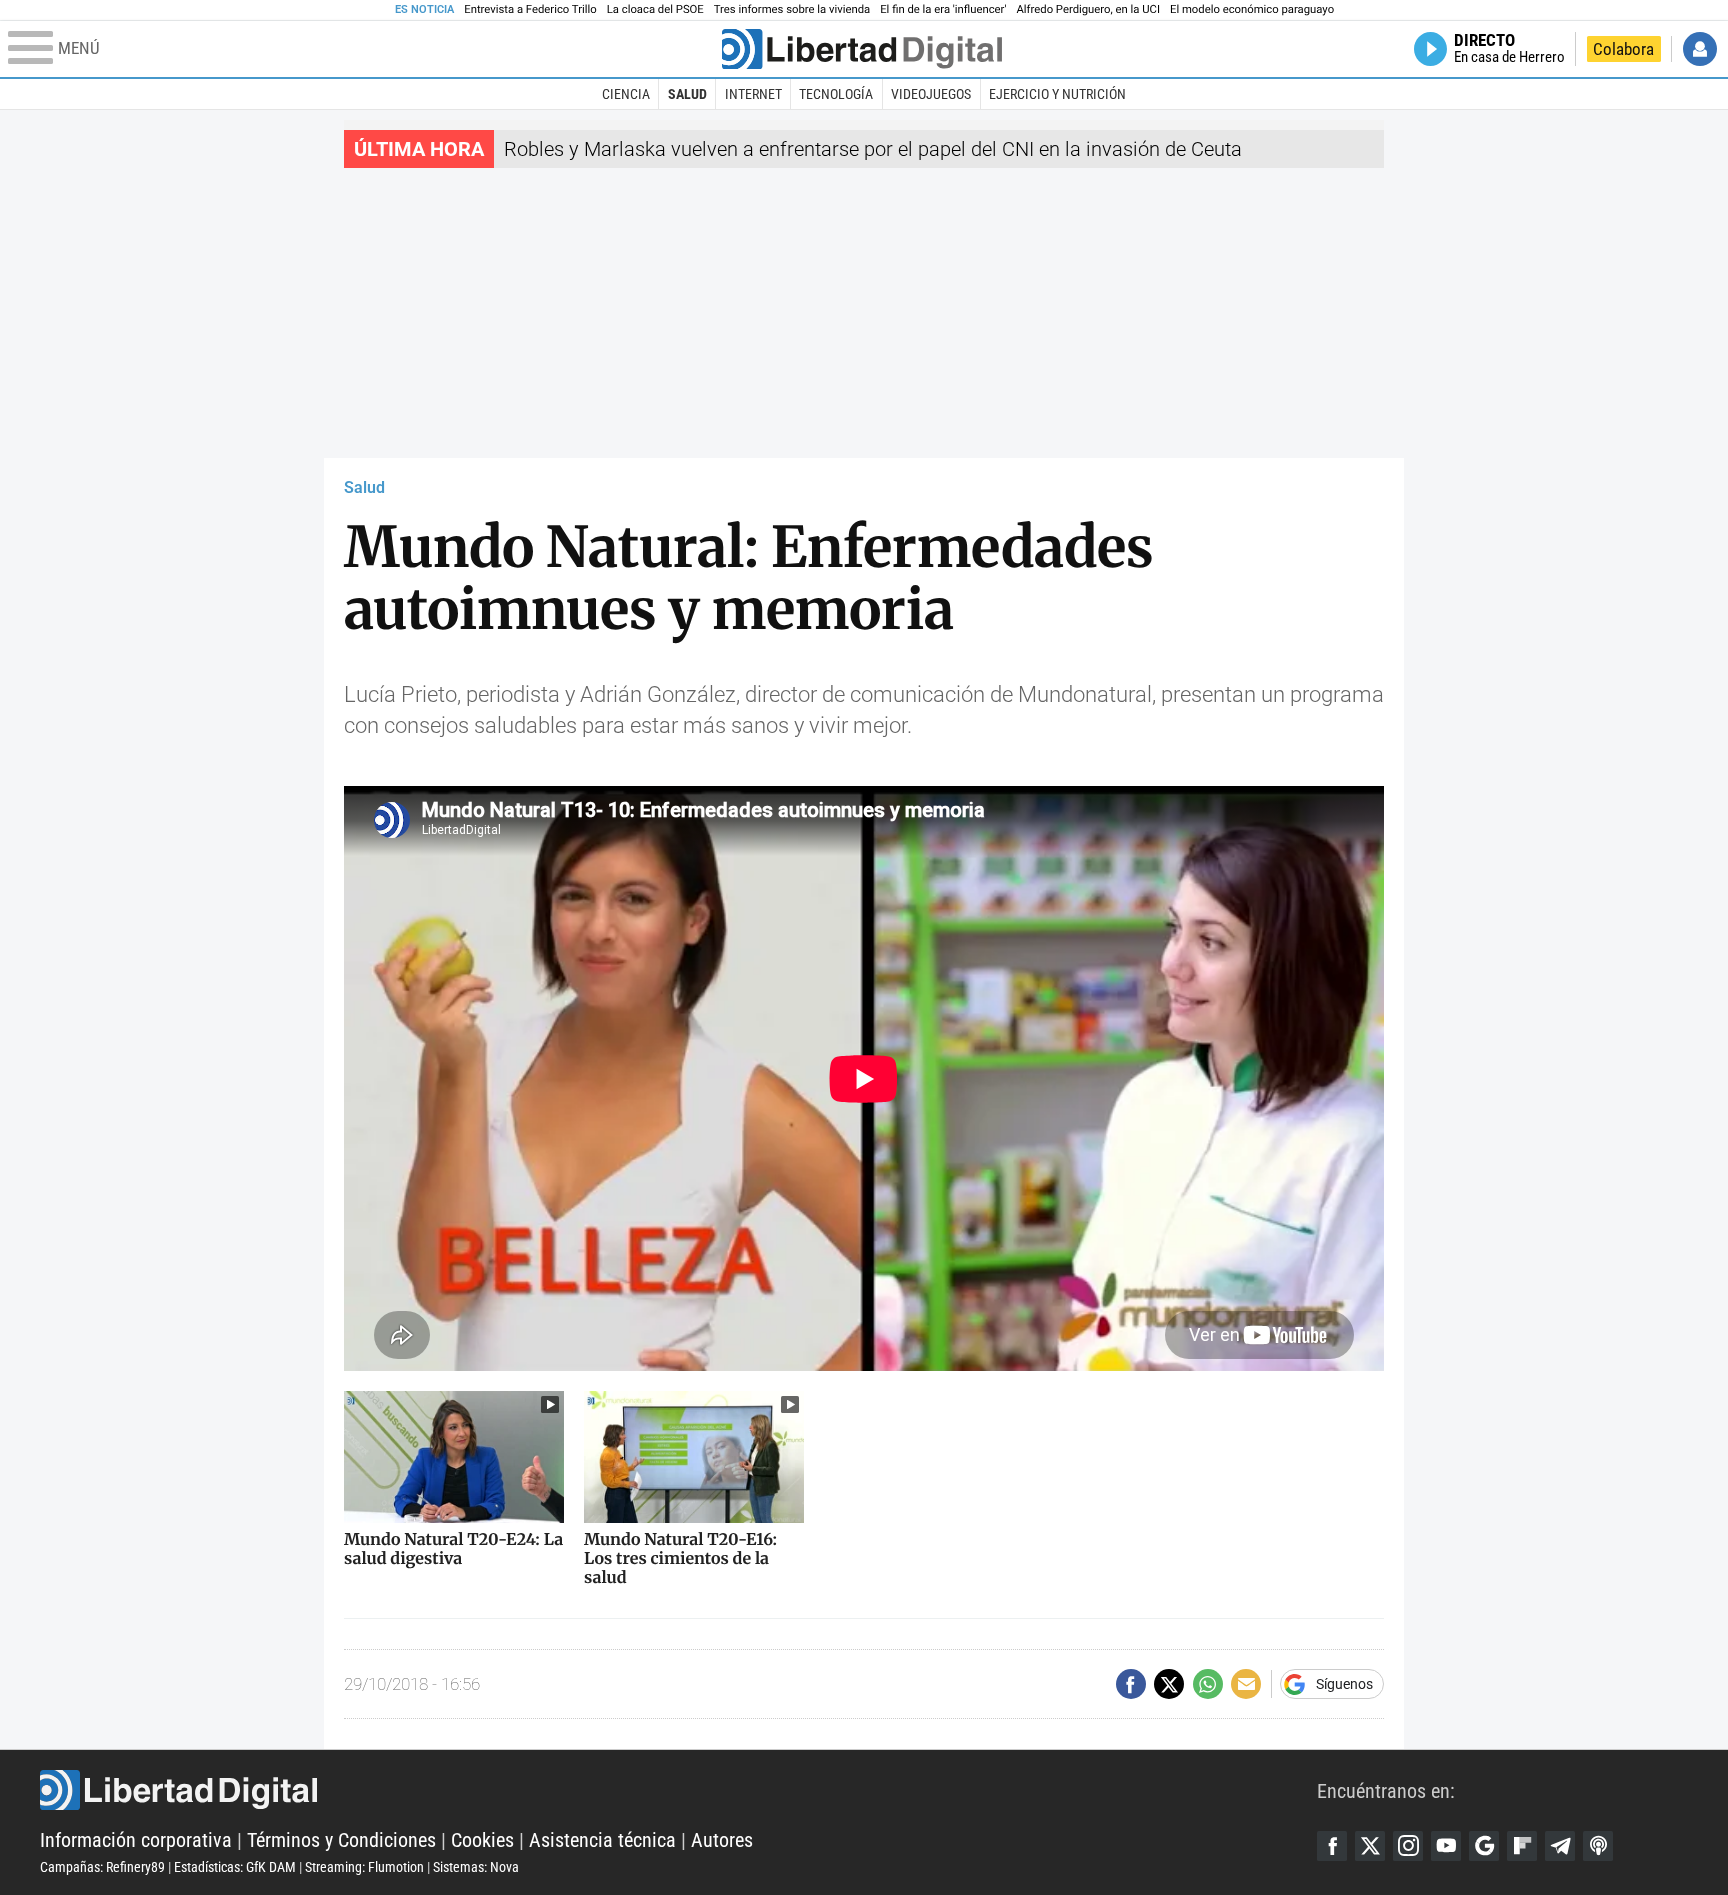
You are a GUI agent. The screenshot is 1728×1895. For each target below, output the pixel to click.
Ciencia (626, 94)
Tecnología (836, 94)
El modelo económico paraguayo (1252, 9)
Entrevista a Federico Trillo (530, 9)
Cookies (482, 1840)
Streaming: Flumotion (364, 1867)
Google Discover (1484, 1846)
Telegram (1560, 1846)
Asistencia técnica (602, 1840)
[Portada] (862, 49)
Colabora (1623, 49)
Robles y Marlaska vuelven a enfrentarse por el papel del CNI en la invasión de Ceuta (873, 149)
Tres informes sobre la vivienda (792, 9)
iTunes (1598, 1846)
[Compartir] (1131, 1684)
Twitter (1370, 1846)
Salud (687, 94)
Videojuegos (931, 94)
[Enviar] (1208, 1684)
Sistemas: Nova (476, 1867)
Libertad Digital (678, 1790)
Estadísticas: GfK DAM (235, 1867)
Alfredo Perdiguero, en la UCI (1088, 9)
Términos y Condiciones (341, 1840)
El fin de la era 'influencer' (943, 9)
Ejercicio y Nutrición (1057, 94)
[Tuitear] (1169, 1684)
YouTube (1446, 1846)
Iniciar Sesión (1700, 49)
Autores (722, 1840)
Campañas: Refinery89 (102, 1867)
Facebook (1332, 1846)
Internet (753, 94)
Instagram (1408, 1846)
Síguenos (1344, 1684)
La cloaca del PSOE (655, 9)
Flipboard (1522, 1846)
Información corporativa (136, 1840)
